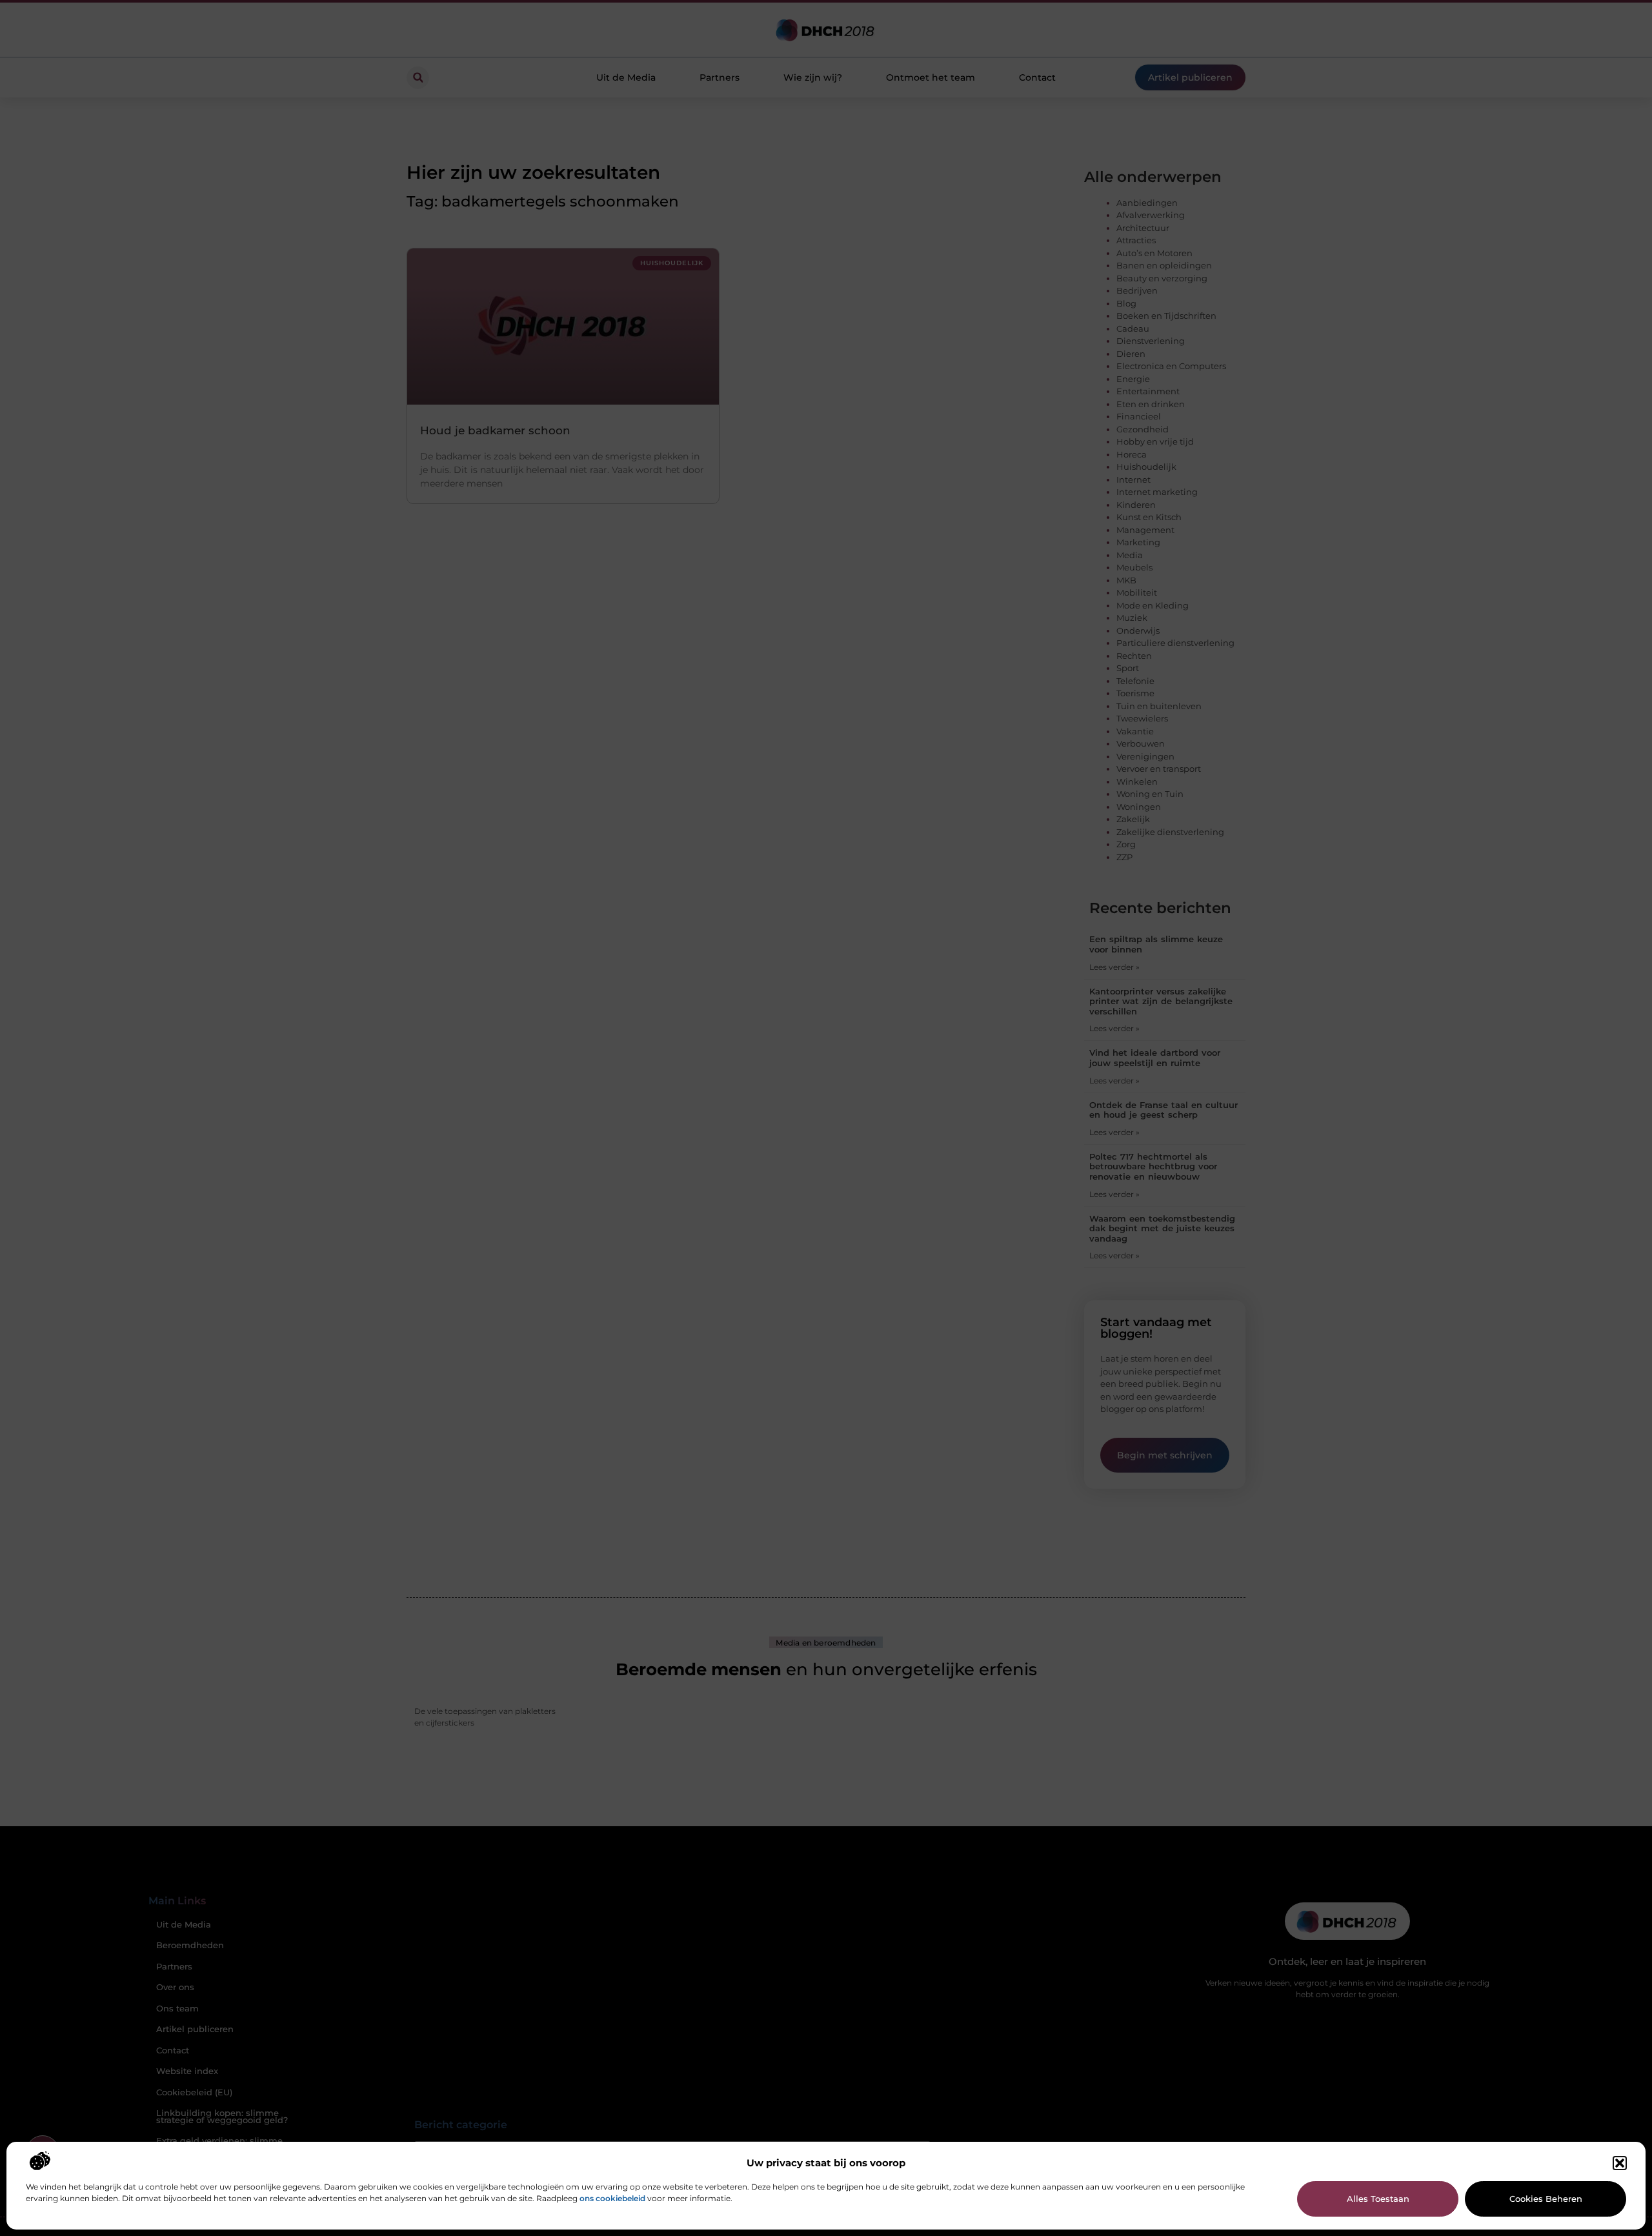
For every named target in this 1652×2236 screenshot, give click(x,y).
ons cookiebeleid (612, 2198)
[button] (1620, 2163)
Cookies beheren (1546, 2199)
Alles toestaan (1378, 2199)
